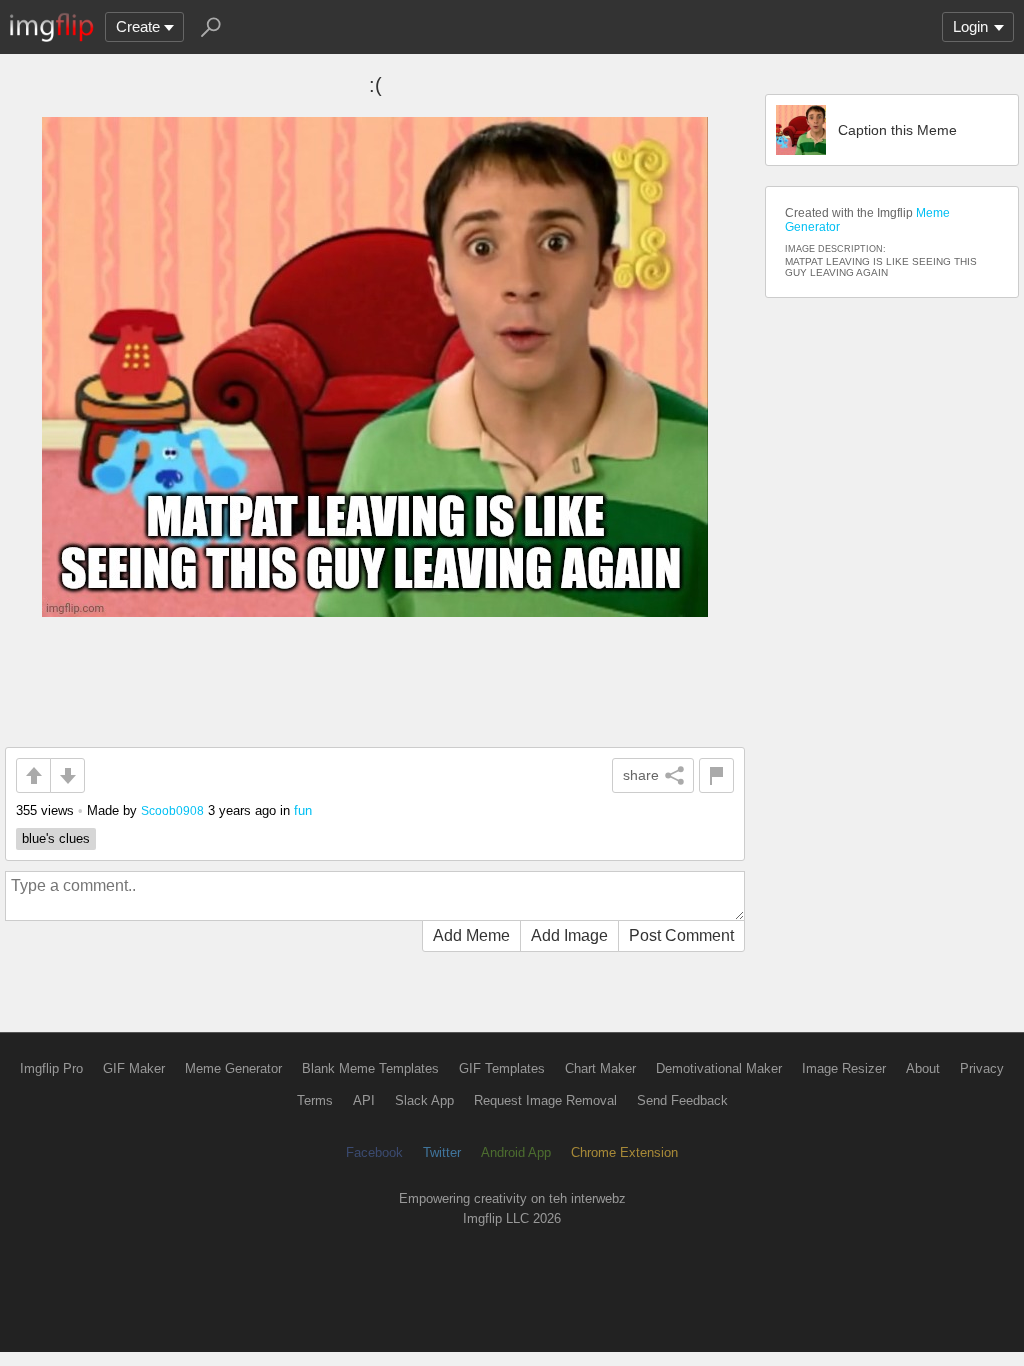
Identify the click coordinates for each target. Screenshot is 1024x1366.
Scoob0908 (172, 810)
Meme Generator (233, 1068)
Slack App (424, 1100)
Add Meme (471, 935)
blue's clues (56, 838)
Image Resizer (844, 1068)
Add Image (569, 935)
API (364, 1100)
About (923, 1068)
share (641, 775)
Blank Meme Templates (370, 1068)
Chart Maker (600, 1068)
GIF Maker (134, 1068)
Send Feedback (682, 1100)
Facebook (374, 1152)
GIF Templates (502, 1068)
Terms (315, 1100)
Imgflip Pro (51, 1068)
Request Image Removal (545, 1100)
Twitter (442, 1152)
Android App (516, 1152)
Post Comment (681, 935)
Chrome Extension (624, 1152)
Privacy (982, 1068)
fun (303, 810)
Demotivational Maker (719, 1068)
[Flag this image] (716, 775)
